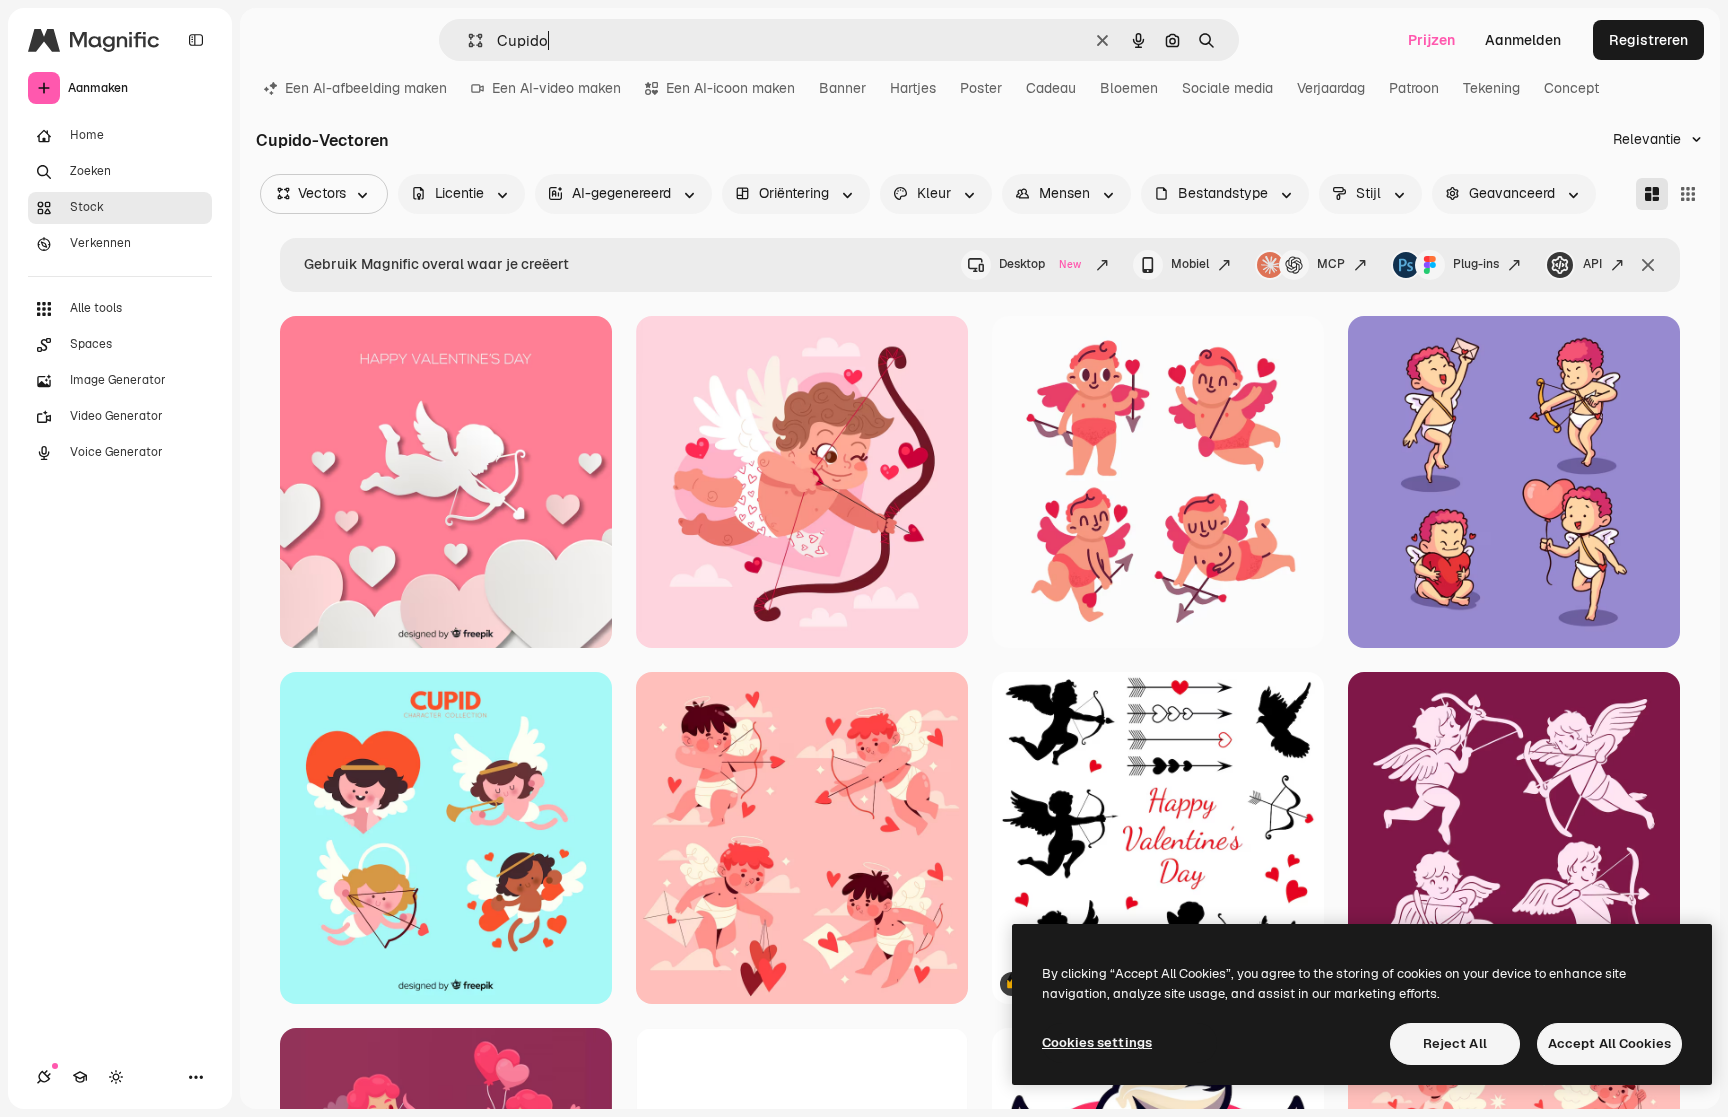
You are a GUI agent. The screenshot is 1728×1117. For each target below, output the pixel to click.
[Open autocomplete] (467, 40)
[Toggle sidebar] (196, 40)
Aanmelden (1523, 40)
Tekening (1491, 88)
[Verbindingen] (44, 1077)
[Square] (1688, 194)
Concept (1571, 88)
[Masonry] (1652, 194)
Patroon (1414, 88)
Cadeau (1051, 88)
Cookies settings (1097, 1042)
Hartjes (913, 88)
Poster (981, 88)
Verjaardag (1331, 88)
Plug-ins (1476, 264)
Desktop (1040, 264)
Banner (842, 88)
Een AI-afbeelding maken (366, 88)
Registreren (1648, 40)
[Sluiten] (1648, 265)
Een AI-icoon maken (730, 88)
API (1592, 264)
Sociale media (1227, 88)
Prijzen (1431, 40)
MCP (1331, 264)
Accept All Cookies (1609, 1043)
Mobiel (1190, 264)
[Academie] (80, 1077)
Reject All (1455, 1043)
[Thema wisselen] (116, 1077)
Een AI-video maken (556, 88)
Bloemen (1129, 88)
